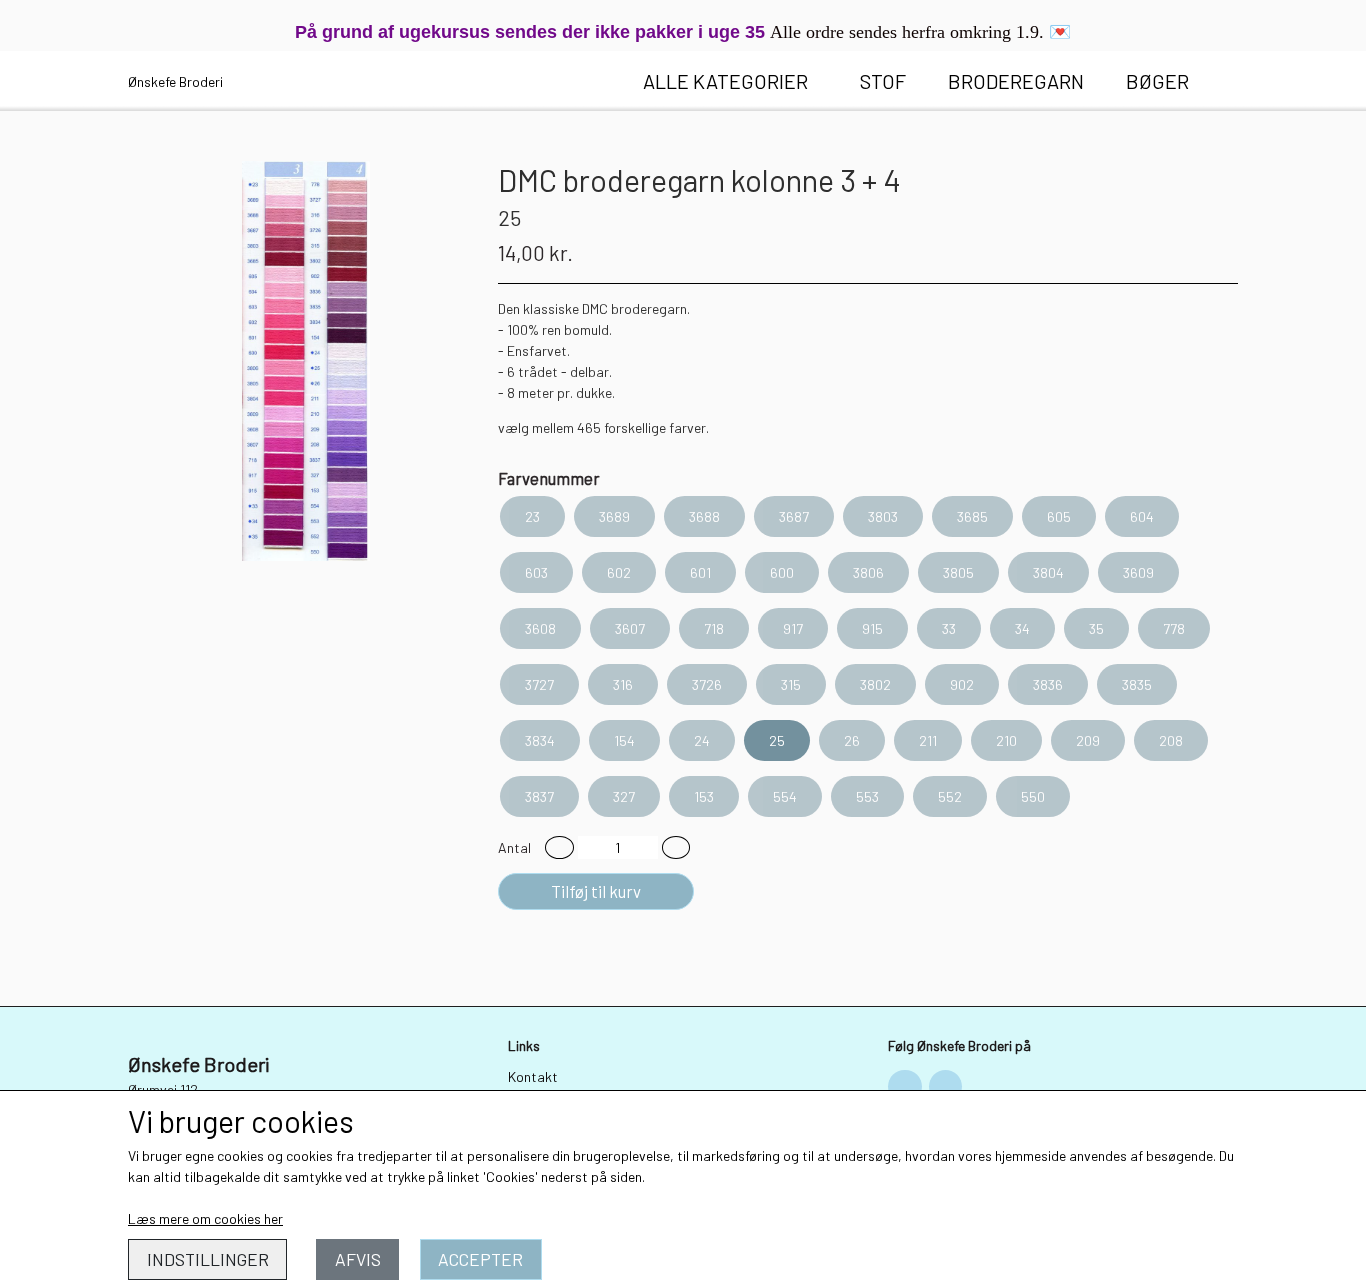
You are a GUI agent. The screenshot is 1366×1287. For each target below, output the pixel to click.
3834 (540, 740)
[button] (559, 847)
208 (1171, 740)
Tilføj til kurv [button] (596, 891)
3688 (704, 516)
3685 (972, 516)
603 (536, 572)
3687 (794, 516)
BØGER (1157, 81)
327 (624, 796)
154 (624, 740)
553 (867, 796)
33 (949, 628)
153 (704, 796)
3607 (630, 628)
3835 (1137, 684)
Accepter (480, 1259)
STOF (883, 81)
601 (700, 572)
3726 (707, 684)
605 (1059, 516)
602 (619, 572)
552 (950, 796)
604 (1142, 516)
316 (623, 684)
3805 (958, 572)
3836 (1048, 684)
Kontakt (533, 1076)
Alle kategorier (725, 81)
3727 (539, 684)
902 (962, 684)
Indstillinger (208, 1259)
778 (1174, 628)
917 (793, 628)
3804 (1048, 572)
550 (1033, 796)
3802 (875, 684)
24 (702, 740)
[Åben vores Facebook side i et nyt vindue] (905, 1087)
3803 (883, 516)
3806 (868, 572)
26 (852, 740)
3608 (540, 628)
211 (928, 740)
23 (532, 516)
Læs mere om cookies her (205, 1218)
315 (791, 684)
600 (782, 572)
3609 (1138, 572)
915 (872, 628)
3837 (539, 796)
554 (785, 796)
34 (1022, 628)
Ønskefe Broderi (175, 81)
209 (1088, 740)
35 (1096, 628)
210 (1006, 740)
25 (777, 740)
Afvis (358, 1259)
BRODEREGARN (1016, 81)
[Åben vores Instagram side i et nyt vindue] (946, 1087)
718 (714, 628)
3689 (614, 516)
